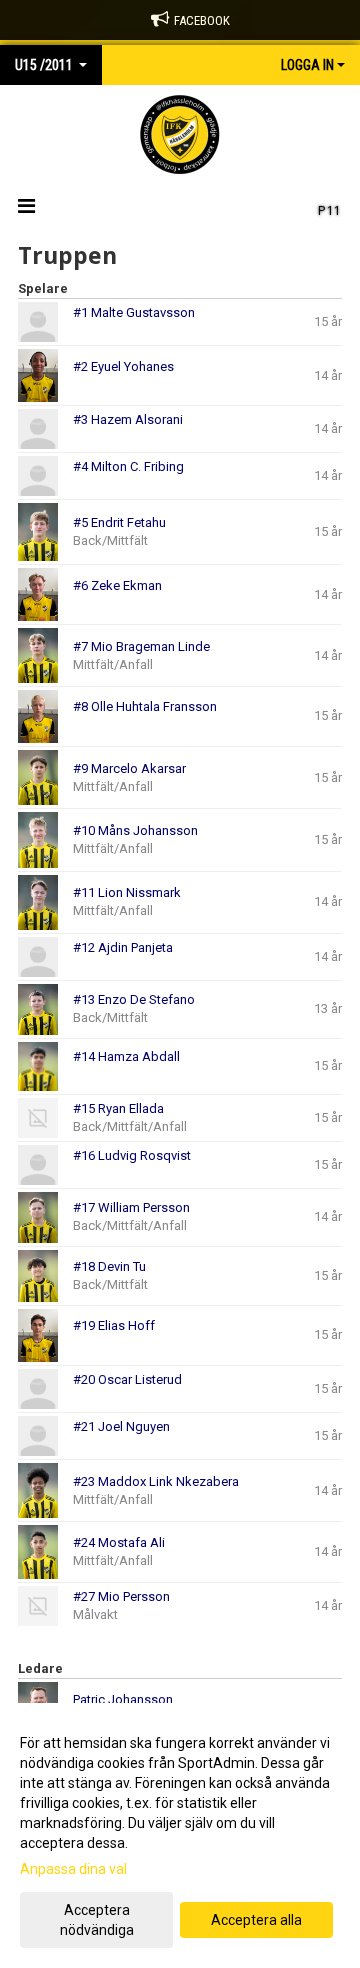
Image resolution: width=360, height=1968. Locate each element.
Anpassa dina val (73, 1869)
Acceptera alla (256, 1920)
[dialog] (180, 1835)
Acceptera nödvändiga (97, 1920)
